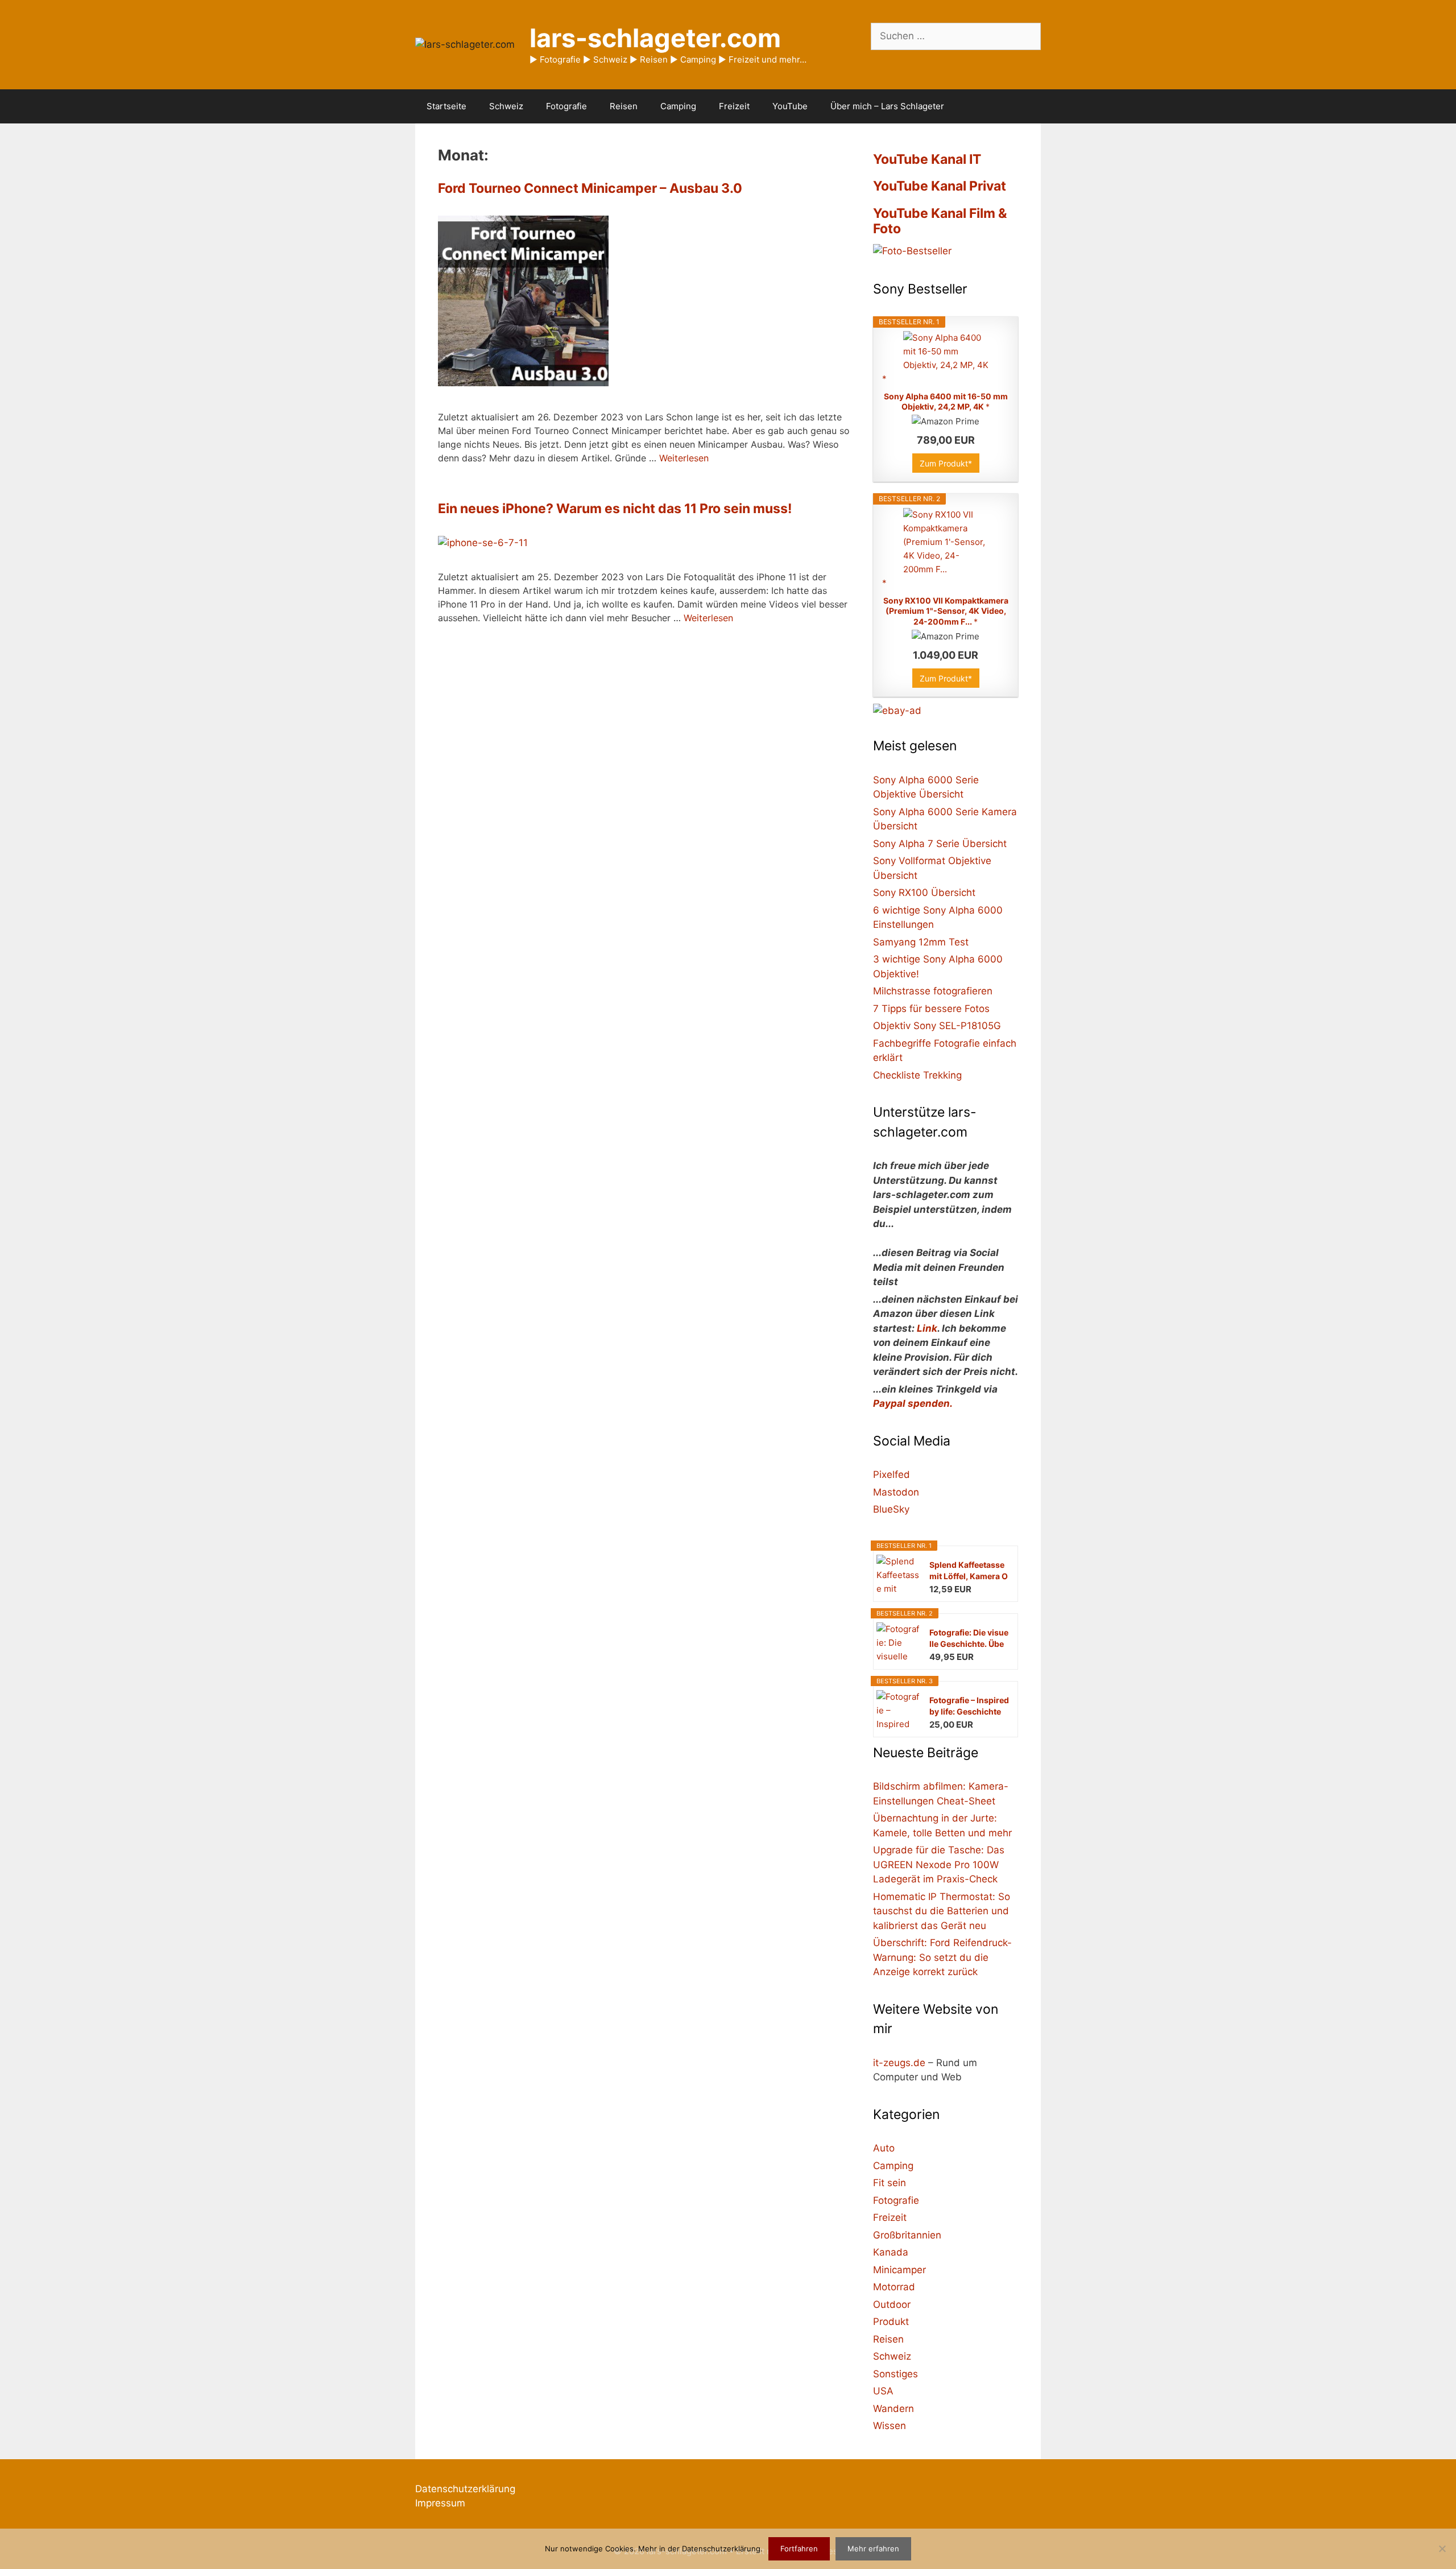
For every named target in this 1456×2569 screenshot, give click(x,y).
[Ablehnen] (1442, 2549)
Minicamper (899, 2270)
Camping (678, 106)
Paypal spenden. (913, 1403)
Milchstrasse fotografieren (933, 991)
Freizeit (734, 106)
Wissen (890, 2426)
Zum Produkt (944, 463)
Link (927, 1328)
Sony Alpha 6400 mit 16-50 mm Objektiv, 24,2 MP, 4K (946, 401)
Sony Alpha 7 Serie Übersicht (940, 844)
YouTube (790, 106)
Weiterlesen (684, 458)
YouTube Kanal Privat (940, 186)
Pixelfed (892, 1475)
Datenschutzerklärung (465, 2489)
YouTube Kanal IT (927, 159)
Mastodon (896, 1492)
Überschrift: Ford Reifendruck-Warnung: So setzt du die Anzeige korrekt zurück (942, 1957)
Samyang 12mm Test (921, 942)
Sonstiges (895, 2374)
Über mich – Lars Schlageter (887, 106)
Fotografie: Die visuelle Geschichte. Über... (969, 1639)
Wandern (894, 2409)
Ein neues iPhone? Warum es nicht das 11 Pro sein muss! (615, 509)
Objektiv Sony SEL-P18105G (937, 1026)
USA (883, 2391)
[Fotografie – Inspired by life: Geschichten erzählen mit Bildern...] (879, 1712)
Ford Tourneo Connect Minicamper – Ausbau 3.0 (590, 188)
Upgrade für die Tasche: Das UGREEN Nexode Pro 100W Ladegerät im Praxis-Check (939, 1864)
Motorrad (894, 2287)
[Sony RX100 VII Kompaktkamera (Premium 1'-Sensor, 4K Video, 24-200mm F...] (946, 548)
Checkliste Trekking (917, 1075)
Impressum (440, 2503)
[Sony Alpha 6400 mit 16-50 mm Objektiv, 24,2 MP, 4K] (946, 358)
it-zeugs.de (899, 2063)
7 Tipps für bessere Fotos (931, 1009)
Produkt (891, 2322)
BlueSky (891, 1509)
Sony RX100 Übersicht (924, 893)
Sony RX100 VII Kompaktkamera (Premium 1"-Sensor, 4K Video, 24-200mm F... (946, 611)
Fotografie (566, 106)
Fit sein (890, 2183)
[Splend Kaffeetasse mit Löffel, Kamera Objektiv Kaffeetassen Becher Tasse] (879, 1577)
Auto (884, 2148)
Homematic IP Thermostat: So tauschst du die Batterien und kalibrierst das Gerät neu (942, 1911)
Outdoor (892, 2304)
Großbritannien (907, 2235)
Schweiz (506, 106)
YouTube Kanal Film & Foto (940, 221)
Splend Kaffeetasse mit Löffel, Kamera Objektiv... (969, 1571)
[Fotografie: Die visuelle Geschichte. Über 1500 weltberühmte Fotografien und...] (879, 1644)
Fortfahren (799, 2549)
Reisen (624, 106)
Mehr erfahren (873, 2549)
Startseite (446, 106)
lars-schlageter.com (655, 38)
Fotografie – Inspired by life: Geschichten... (969, 1706)
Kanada (891, 2252)
